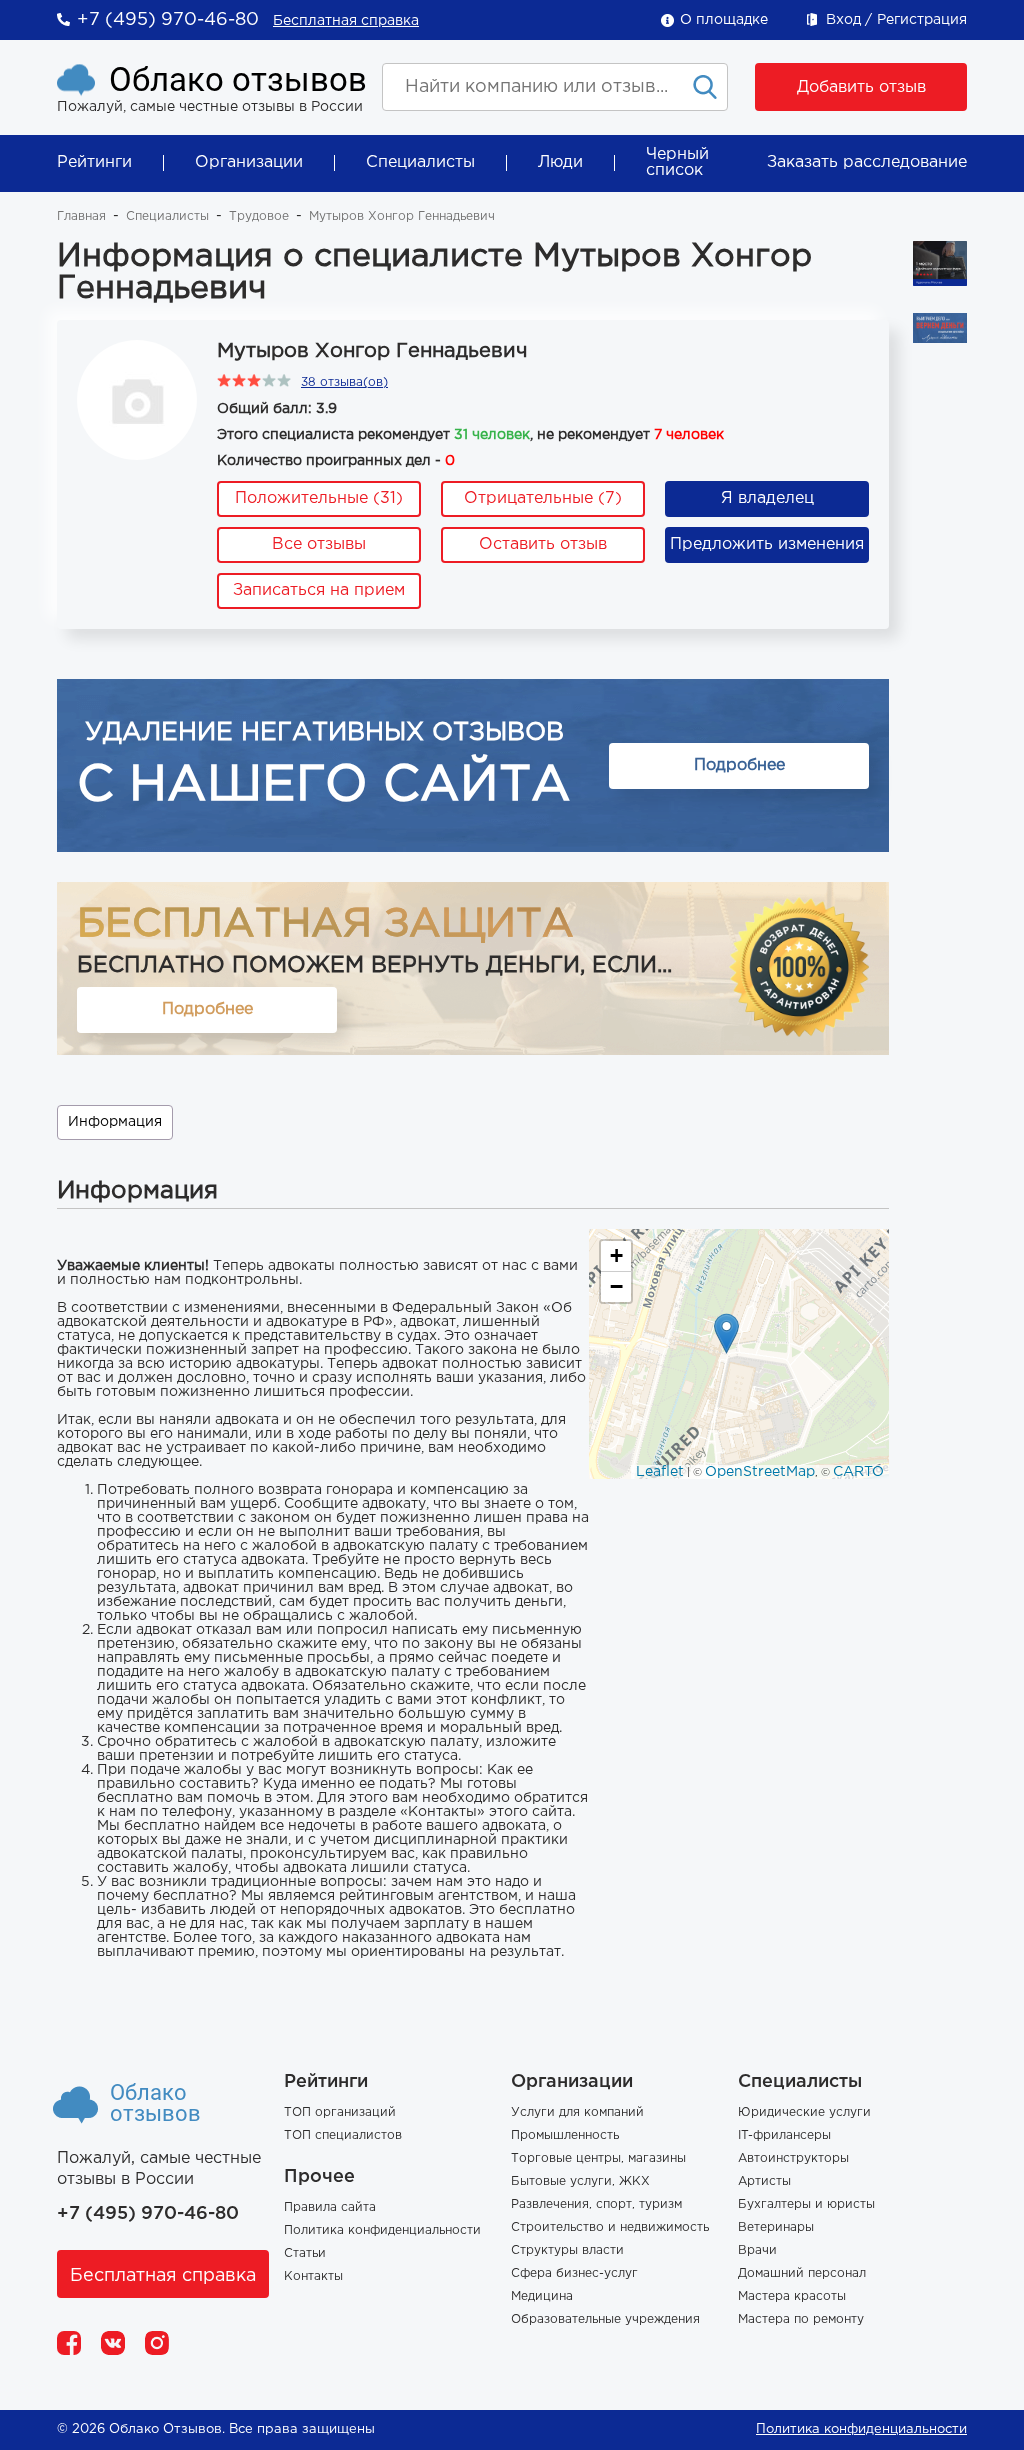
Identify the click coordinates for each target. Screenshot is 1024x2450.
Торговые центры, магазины (598, 2158)
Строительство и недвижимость (610, 2227)
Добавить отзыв (861, 87)
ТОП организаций (340, 2112)
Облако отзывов (238, 79)
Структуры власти (567, 2250)
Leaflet (660, 1472)
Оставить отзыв (543, 544)
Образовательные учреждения (605, 2319)
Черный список (677, 162)
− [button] (616, 1286)
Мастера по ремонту (801, 2319)
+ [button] (616, 1255)
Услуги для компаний (577, 2112)
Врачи (757, 2250)
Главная (81, 216)
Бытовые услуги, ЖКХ (580, 2181)
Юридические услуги (804, 2112)
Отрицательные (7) (543, 498)
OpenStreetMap (760, 1472)
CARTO (858, 1472)
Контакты (313, 2276)
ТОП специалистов (343, 2135)
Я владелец (767, 498)
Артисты (764, 2181)
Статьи (305, 2253)
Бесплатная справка (346, 21)
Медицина (542, 2296)
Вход (843, 20)
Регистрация (922, 20)
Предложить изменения (767, 544)
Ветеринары (776, 2227)
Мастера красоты (792, 2296)
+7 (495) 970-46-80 (168, 20)
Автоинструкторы (793, 2158)
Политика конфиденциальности (382, 2230)
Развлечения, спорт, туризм (596, 2204)
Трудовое (259, 216)
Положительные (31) (319, 498)
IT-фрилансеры (784, 2135)
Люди (560, 162)
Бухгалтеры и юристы (806, 2204)
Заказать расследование (867, 162)
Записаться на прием (319, 590)
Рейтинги (94, 162)
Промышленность (565, 2135)
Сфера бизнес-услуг (574, 2273)
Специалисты (420, 162)
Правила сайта (330, 2207)
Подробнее (739, 765)
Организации (249, 162)
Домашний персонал (802, 2273)
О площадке (724, 20)
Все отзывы (319, 544)
